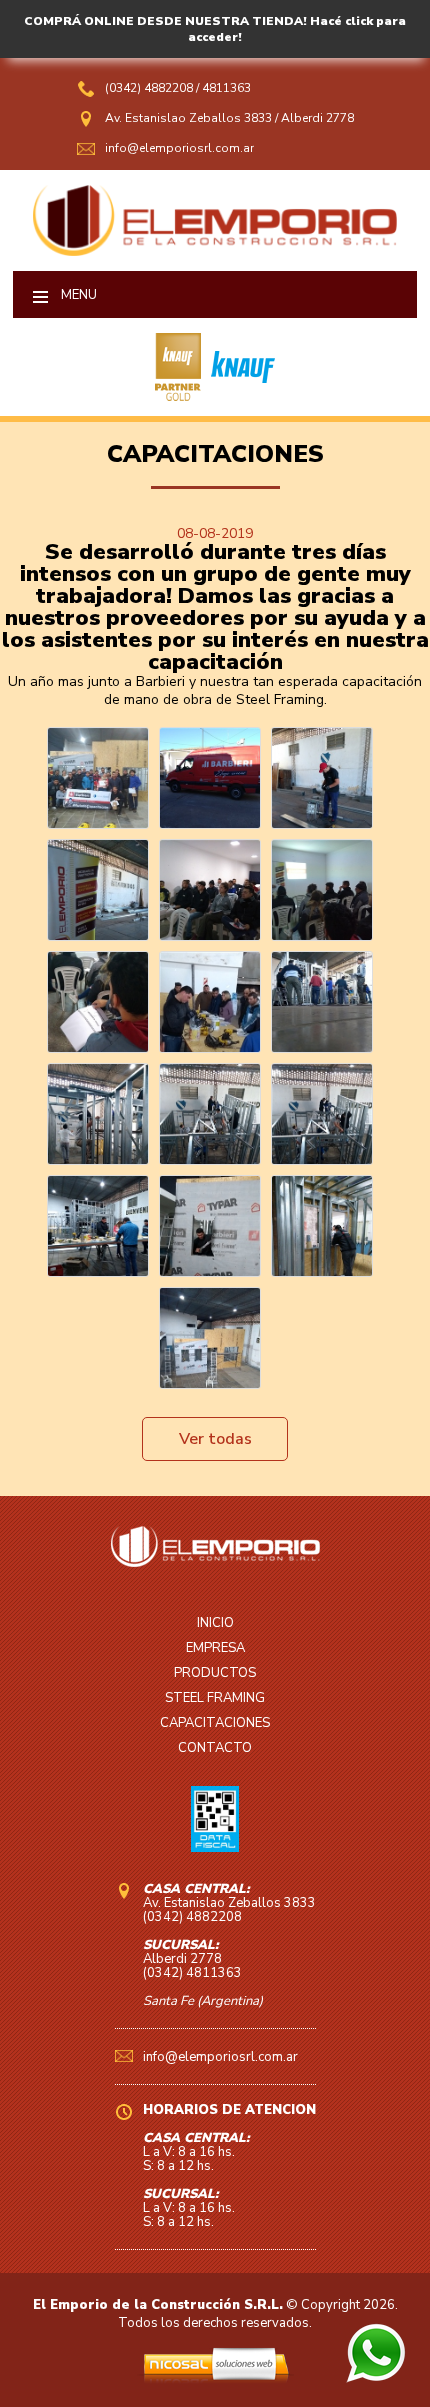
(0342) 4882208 (150, 88)
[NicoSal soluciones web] (215, 2379)
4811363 (226, 88)
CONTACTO (215, 1748)
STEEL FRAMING (215, 1698)
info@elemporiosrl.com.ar (179, 148)
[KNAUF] (238, 396)
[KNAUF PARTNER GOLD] (178, 396)
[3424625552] (376, 2378)
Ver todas (215, 1439)
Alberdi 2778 (317, 118)
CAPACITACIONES (215, 1723)
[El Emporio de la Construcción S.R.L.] (215, 251)
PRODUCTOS (215, 1673)
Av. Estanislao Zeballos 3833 (188, 118)
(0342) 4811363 (192, 1973)
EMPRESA (215, 1648)
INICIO (215, 1623)
